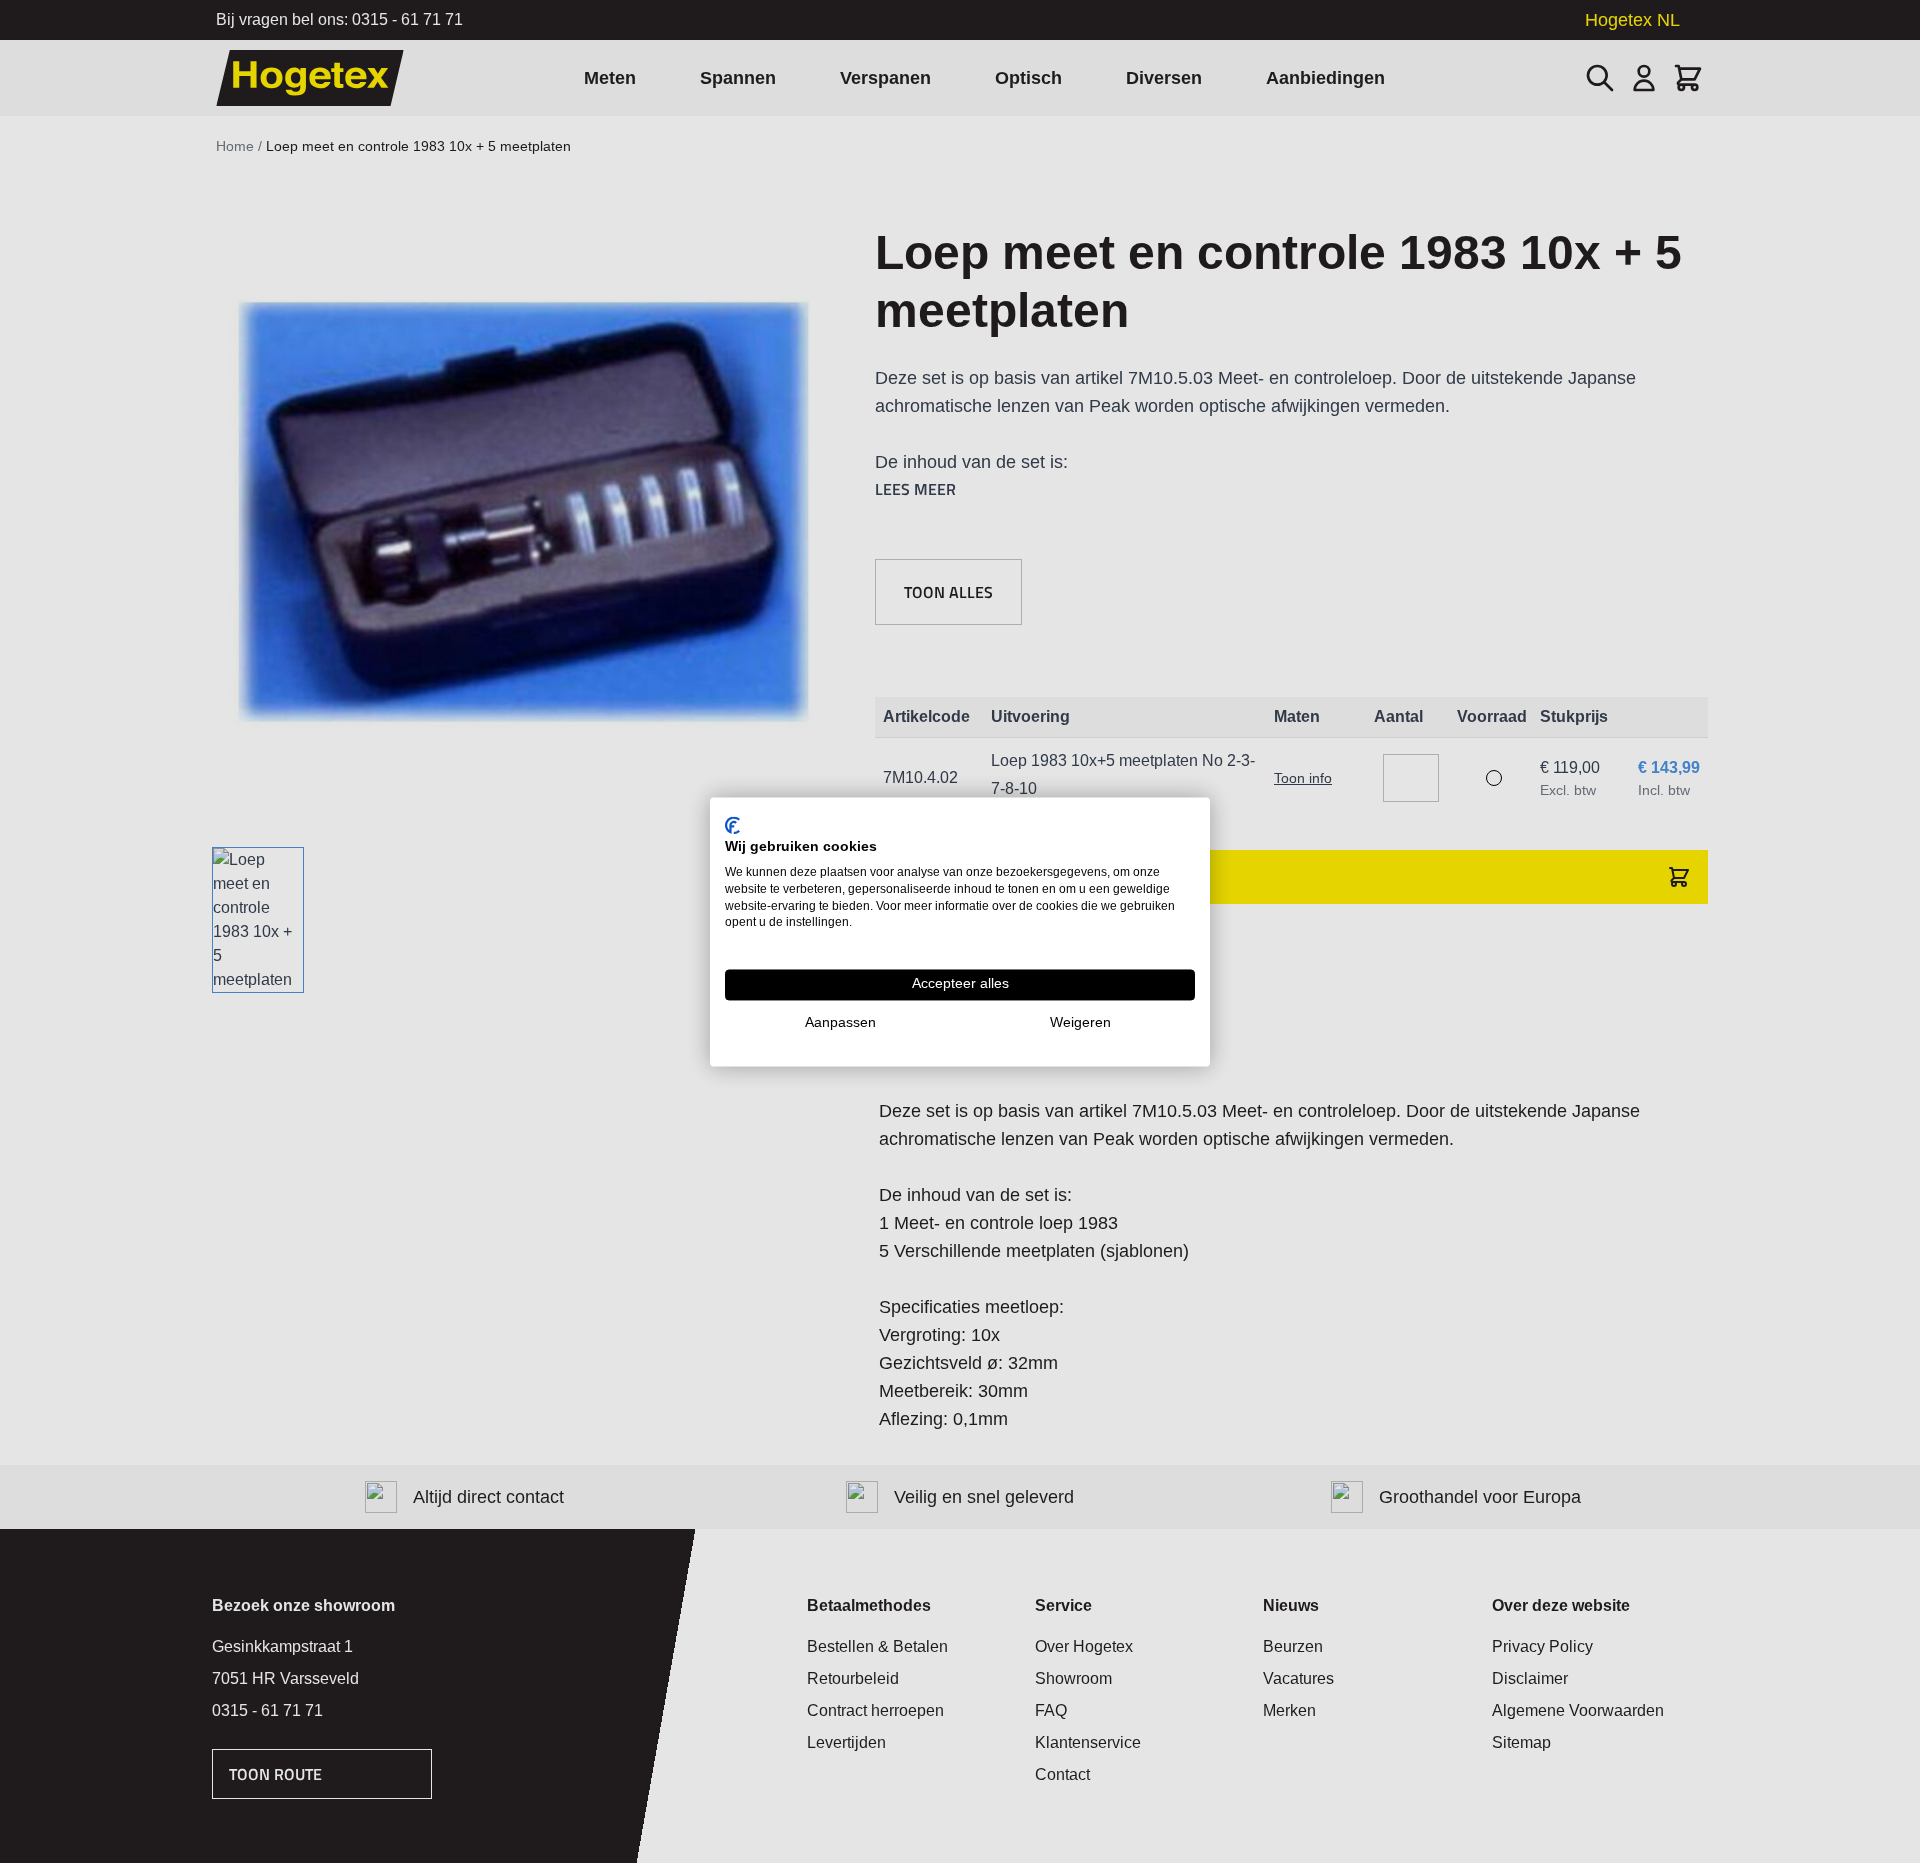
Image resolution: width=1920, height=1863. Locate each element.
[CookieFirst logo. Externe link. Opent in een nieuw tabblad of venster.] (732, 825)
